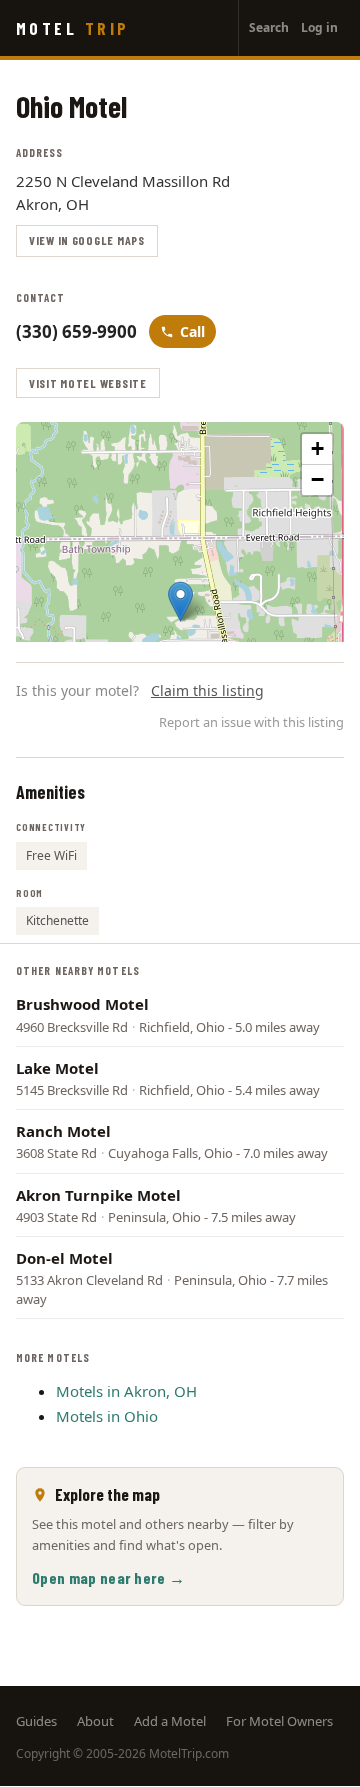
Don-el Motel (64, 1258)
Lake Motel (57, 1068)
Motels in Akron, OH (126, 1391)
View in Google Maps (87, 240)
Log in (319, 27)
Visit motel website (88, 383)
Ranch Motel (63, 1131)
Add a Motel (170, 1721)
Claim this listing (207, 690)
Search (269, 27)
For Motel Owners (279, 1721)
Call (192, 331)
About (95, 1721)
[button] (180, 601)
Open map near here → (108, 1577)
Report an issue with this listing (251, 722)
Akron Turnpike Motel (98, 1195)
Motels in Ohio (107, 1416)
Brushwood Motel (82, 1004)
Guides (36, 1721)
